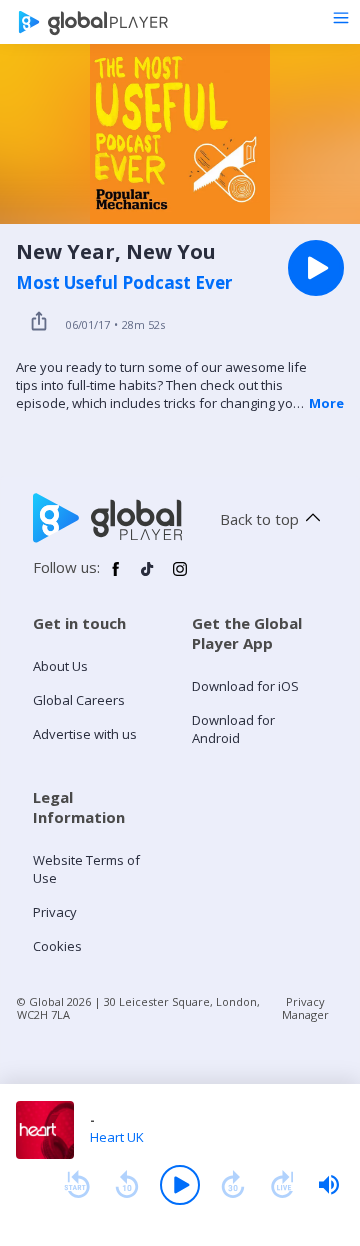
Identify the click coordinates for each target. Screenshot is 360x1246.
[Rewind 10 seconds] (127, 1185)
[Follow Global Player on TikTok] (148, 577)
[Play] (180, 1185)
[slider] (329, 1185)
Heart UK (117, 1137)
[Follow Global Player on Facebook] (116, 577)
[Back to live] (283, 1185)
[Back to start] (77, 1185)
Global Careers (79, 700)
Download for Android (233, 729)
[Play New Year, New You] (316, 268)
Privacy (55, 912)
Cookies (57, 946)
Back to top (259, 519)
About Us (60, 666)
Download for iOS (245, 686)
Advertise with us (85, 734)
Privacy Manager (305, 1008)
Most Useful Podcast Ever (124, 283)
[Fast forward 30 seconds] (233, 1185)
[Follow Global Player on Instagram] (180, 577)
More (326, 403)
